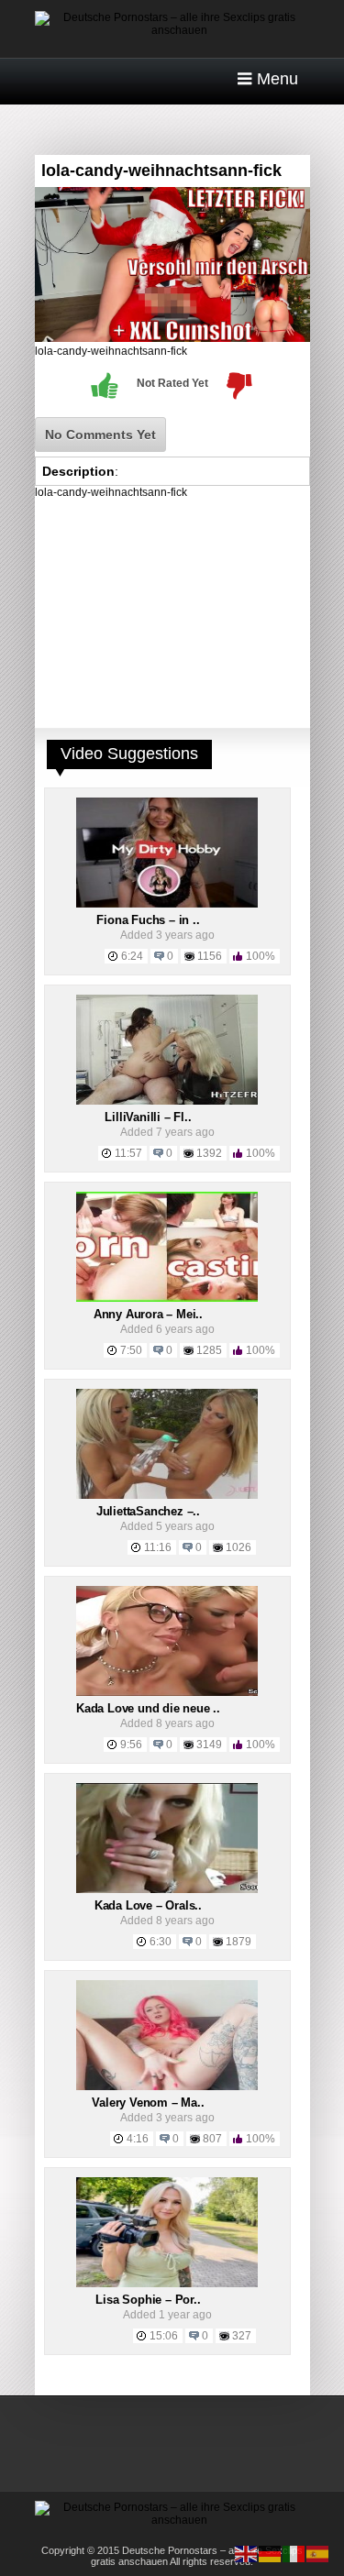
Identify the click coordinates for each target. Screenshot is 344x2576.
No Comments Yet (100, 435)
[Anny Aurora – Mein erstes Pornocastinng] (167, 1298)
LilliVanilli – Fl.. (148, 1117)
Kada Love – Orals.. (148, 1905)
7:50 (131, 1350)
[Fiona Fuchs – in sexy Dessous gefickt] (167, 904)
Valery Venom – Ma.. (148, 2103)
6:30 (161, 1942)
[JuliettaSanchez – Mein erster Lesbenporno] (167, 1495)
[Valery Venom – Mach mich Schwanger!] (167, 2086)
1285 (209, 1350)
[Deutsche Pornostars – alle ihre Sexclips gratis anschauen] (172, 30)
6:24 (132, 956)
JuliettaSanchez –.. (148, 1511)
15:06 (164, 2336)
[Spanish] (318, 2553)
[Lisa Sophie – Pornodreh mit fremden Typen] (167, 2284)
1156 (210, 956)
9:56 (131, 1745)
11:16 (158, 1547)
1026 (239, 1547)
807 (212, 2139)
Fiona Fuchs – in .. (148, 920)
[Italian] (294, 2553)
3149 (209, 1745)
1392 (209, 1153)
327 (242, 2336)
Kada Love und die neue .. (148, 1708)
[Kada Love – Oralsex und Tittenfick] (167, 1889)
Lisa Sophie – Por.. (148, 2300)
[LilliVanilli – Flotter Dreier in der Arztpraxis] (167, 1101)
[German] (271, 2553)
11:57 (128, 1153)
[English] (247, 2553)
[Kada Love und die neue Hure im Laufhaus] (167, 1692)
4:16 (138, 2139)
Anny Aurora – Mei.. (148, 1314)
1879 (239, 1942)
